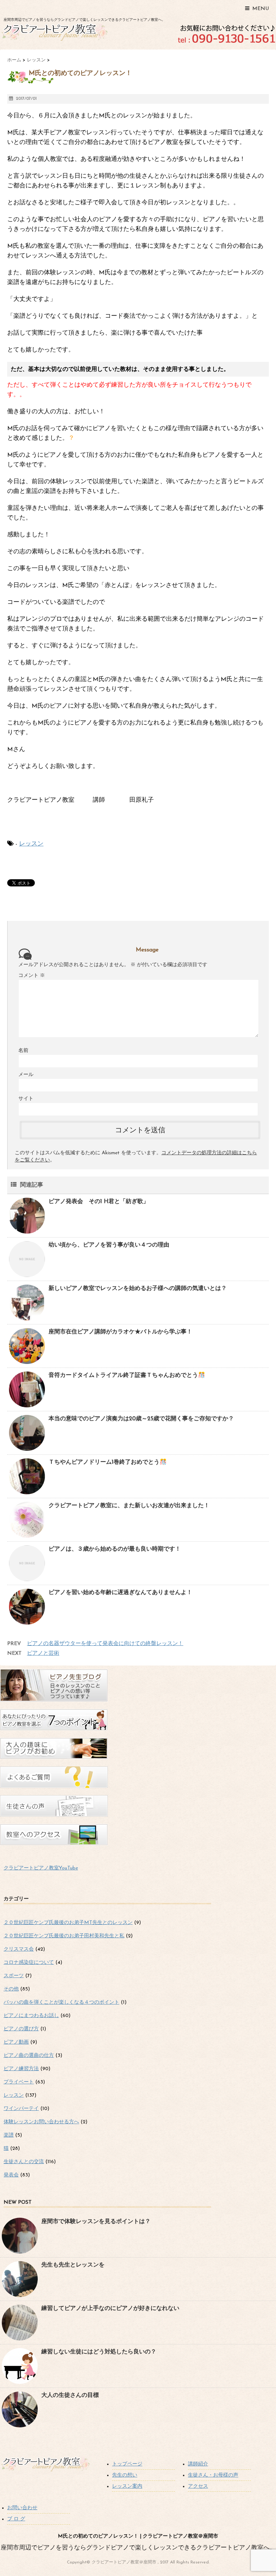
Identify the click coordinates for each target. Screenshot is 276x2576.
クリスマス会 (19, 1949)
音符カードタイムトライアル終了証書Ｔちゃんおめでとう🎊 (127, 1375)
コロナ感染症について (29, 1963)
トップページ (127, 2464)
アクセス (198, 2486)
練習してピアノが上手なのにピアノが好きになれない (110, 2309)
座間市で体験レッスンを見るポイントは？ (96, 2222)
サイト (26, 1099)
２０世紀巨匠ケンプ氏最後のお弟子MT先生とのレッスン (68, 1923)
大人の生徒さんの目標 (70, 2395)
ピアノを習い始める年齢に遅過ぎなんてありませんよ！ (120, 1593)
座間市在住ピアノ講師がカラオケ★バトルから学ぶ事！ (120, 1332)
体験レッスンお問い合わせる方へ (41, 2122)
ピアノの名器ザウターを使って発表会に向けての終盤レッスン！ (105, 1644)
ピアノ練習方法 (21, 2069)
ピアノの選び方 (21, 2029)
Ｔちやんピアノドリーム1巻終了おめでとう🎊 (108, 1462)
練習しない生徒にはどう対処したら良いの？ (99, 2352)
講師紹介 (198, 2464)
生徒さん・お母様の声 (213, 2475)
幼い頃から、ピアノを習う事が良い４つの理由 (109, 1245)
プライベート (19, 2082)
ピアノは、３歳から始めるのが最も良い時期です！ (115, 1549)
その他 (11, 1989)
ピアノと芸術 (43, 1653)
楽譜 (9, 2135)
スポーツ (14, 1976)
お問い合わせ (22, 2508)
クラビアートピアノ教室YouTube (41, 1868)
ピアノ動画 (16, 2042)
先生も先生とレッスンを (73, 2265)
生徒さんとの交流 (24, 2162)
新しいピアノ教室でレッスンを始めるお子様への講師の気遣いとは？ (138, 1289)
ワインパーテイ (21, 2109)
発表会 (11, 2175)
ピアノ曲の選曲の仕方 (29, 2056)
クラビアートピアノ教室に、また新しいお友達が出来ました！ (129, 1506)
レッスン (31, 844)
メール (26, 1075)
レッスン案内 (127, 2486)
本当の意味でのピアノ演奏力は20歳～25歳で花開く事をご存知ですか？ (141, 1419)
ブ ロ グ (16, 2519)
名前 (23, 1051)
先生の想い (125, 2475)
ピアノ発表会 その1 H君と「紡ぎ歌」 (99, 1202)
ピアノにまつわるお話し (31, 2016)
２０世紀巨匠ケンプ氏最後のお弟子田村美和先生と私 (64, 1936)
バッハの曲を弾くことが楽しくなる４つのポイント (61, 2002)
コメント (32, 976)
